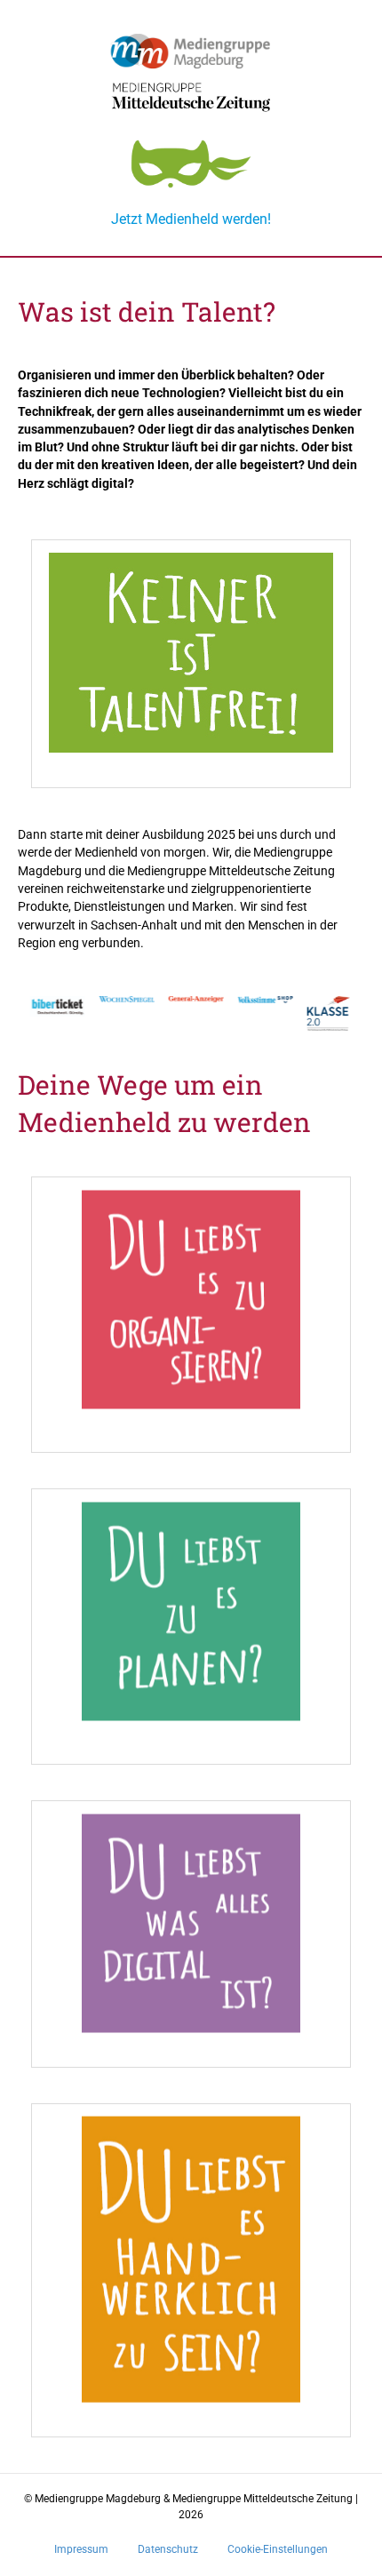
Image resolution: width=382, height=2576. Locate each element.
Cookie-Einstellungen (278, 2549)
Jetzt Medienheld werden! (191, 219)
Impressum (81, 2549)
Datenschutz (168, 2549)
